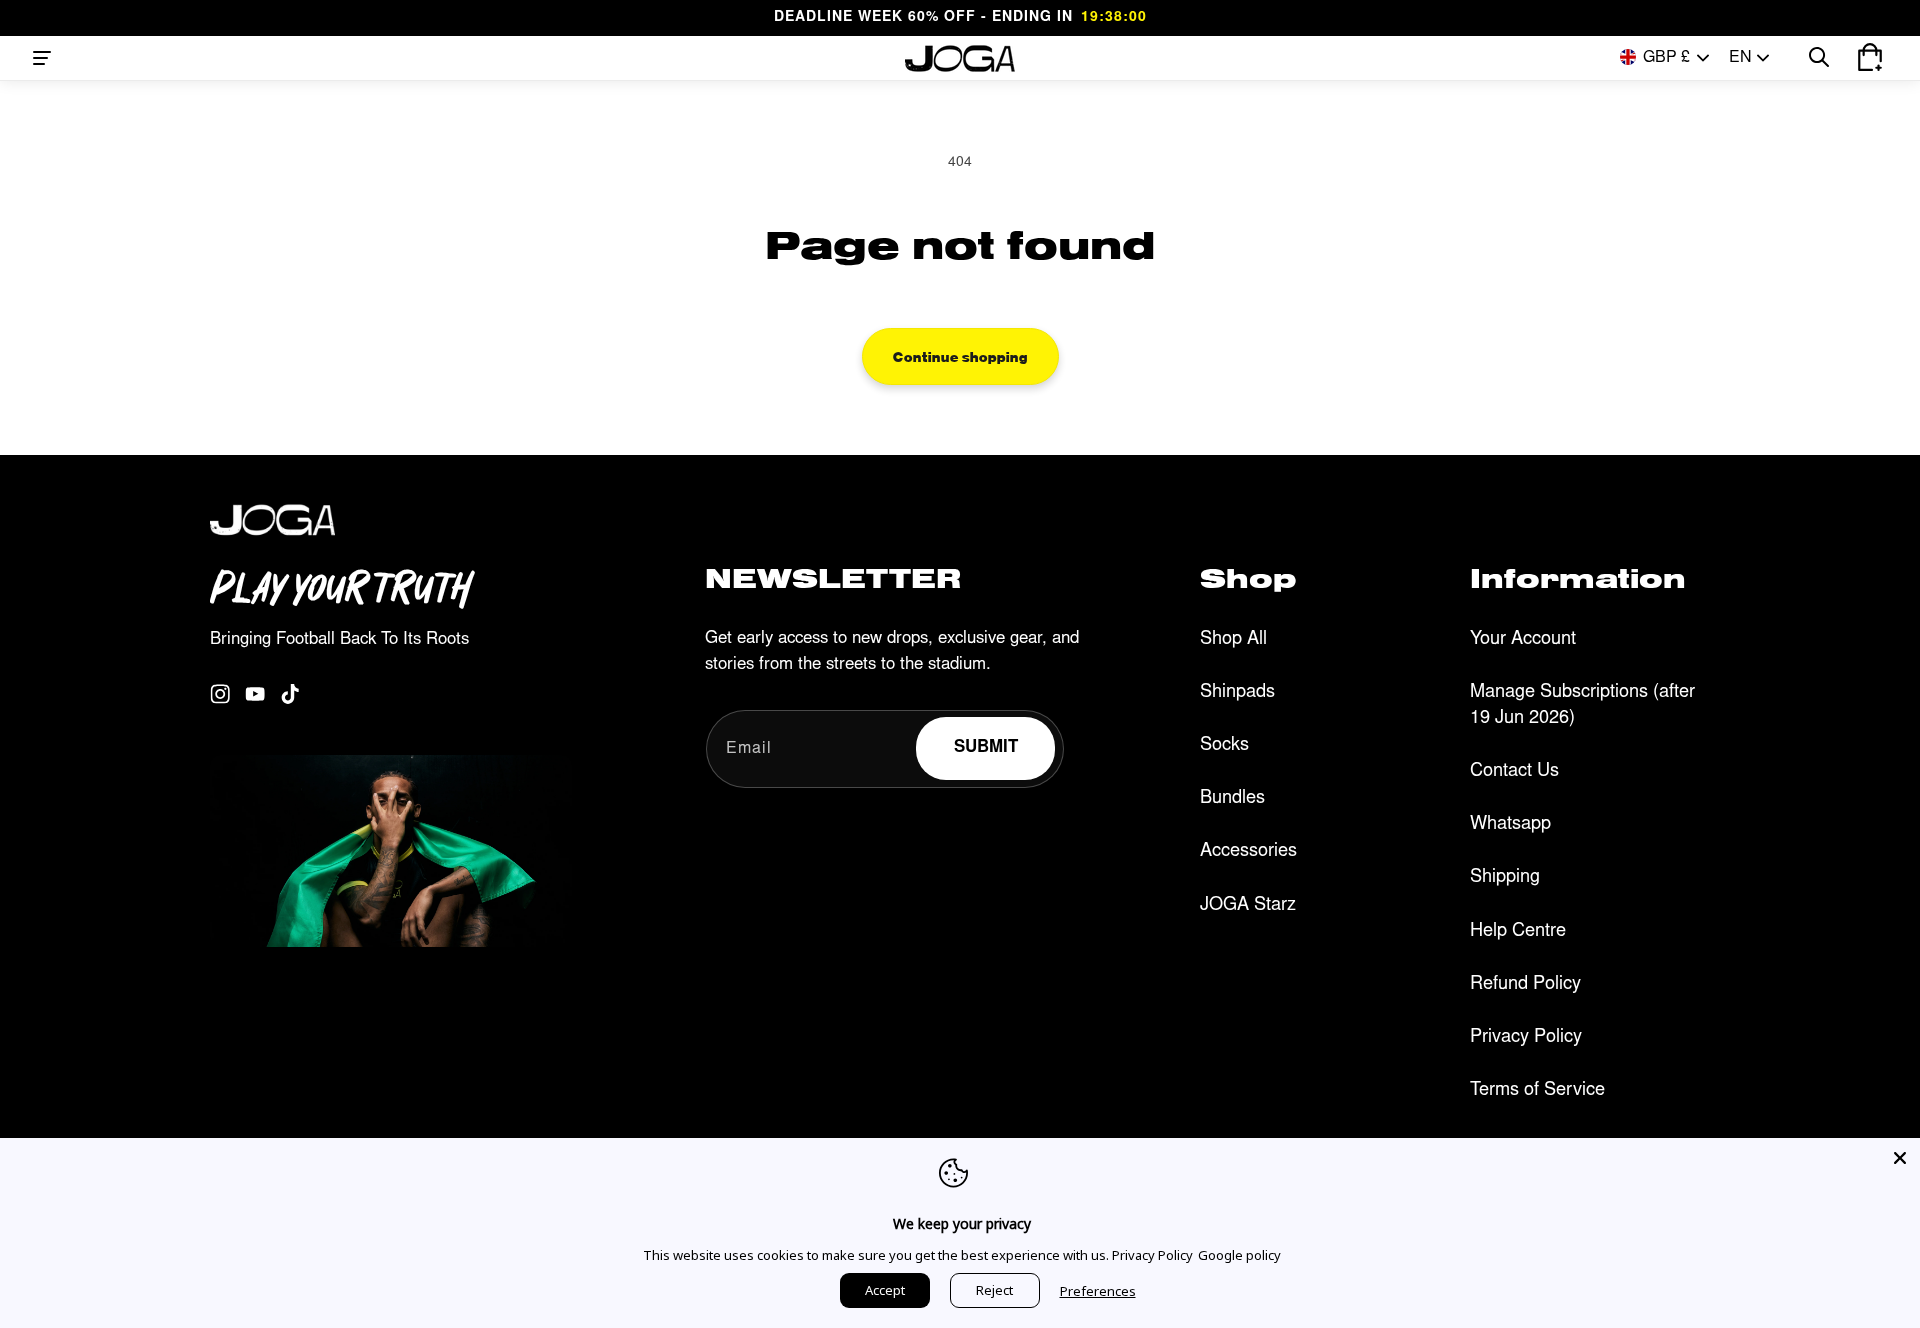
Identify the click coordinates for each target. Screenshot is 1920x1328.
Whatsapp (1510, 825)
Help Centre (1518, 932)
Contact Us (1514, 772)
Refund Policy (1525, 985)
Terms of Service (1537, 1091)
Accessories (1248, 852)
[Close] (1900, 1158)
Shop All (1233, 640)
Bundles (1232, 799)
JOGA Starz (1248, 906)
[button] (42, 58)
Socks (1224, 746)
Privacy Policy (1526, 1038)
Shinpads (1237, 693)
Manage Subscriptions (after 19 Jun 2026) (1582, 706)
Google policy (1239, 1255)
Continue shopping (960, 356)
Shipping (1505, 878)
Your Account (1523, 640)
